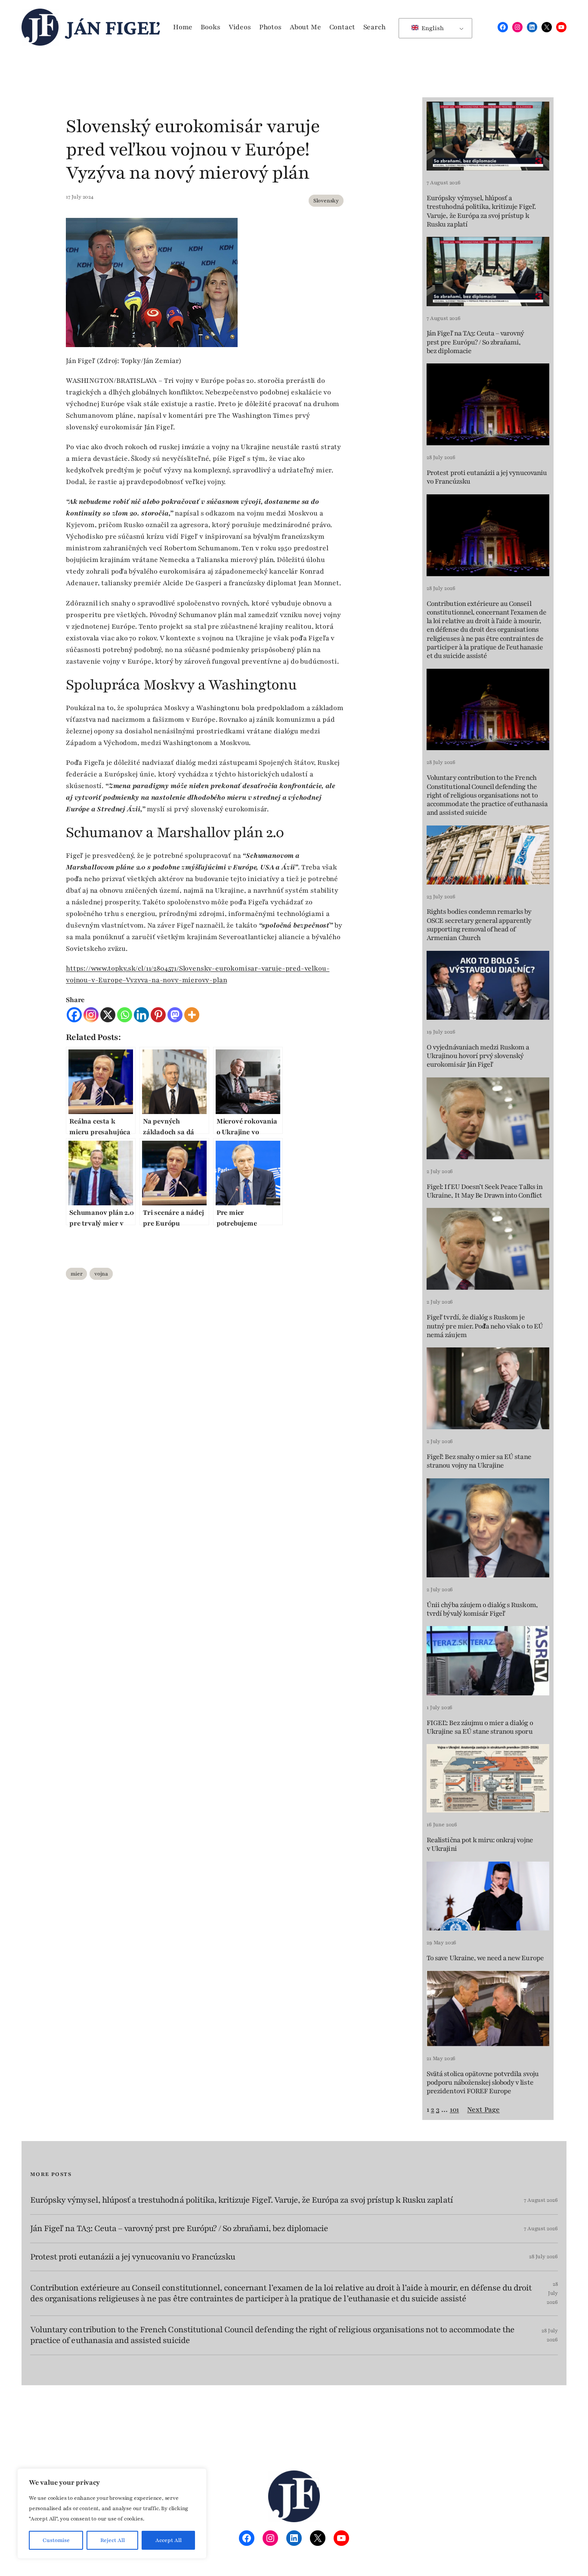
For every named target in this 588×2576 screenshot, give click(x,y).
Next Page (483, 2110)
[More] (192, 1015)
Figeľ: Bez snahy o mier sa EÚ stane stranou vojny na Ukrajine (479, 1461)
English (432, 28)
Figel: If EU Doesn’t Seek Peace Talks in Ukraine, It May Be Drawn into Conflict (484, 1191)
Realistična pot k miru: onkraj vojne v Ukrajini (480, 1845)
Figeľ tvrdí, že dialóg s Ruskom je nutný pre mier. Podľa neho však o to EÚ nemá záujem (485, 1326)
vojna (101, 1274)
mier (76, 1274)
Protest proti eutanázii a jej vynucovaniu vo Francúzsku (487, 477)
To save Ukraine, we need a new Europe (485, 1958)
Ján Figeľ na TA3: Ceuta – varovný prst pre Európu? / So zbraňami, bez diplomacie (475, 342)
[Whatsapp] (125, 1015)
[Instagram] (91, 1015)
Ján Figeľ (113, 27)
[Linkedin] (141, 1015)
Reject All (113, 2540)
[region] (112, 2514)
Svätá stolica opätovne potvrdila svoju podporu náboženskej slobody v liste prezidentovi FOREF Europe (483, 2083)
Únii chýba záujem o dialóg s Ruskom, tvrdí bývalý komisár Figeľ (482, 1609)
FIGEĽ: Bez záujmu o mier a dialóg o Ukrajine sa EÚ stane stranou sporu (480, 1727)
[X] (108, 1015)
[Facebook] (74, 1015)
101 (454, 2110)
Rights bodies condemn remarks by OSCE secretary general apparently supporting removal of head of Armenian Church (479, 925)
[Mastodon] (175, 1015)
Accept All (169, 2540)
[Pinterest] (158, 1015)
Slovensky (326, 201)
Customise (56, 2540)
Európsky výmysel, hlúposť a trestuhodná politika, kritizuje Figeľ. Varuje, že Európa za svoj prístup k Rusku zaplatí (481, 211)
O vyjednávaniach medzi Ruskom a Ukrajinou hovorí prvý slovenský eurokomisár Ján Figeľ (478, 1056)
